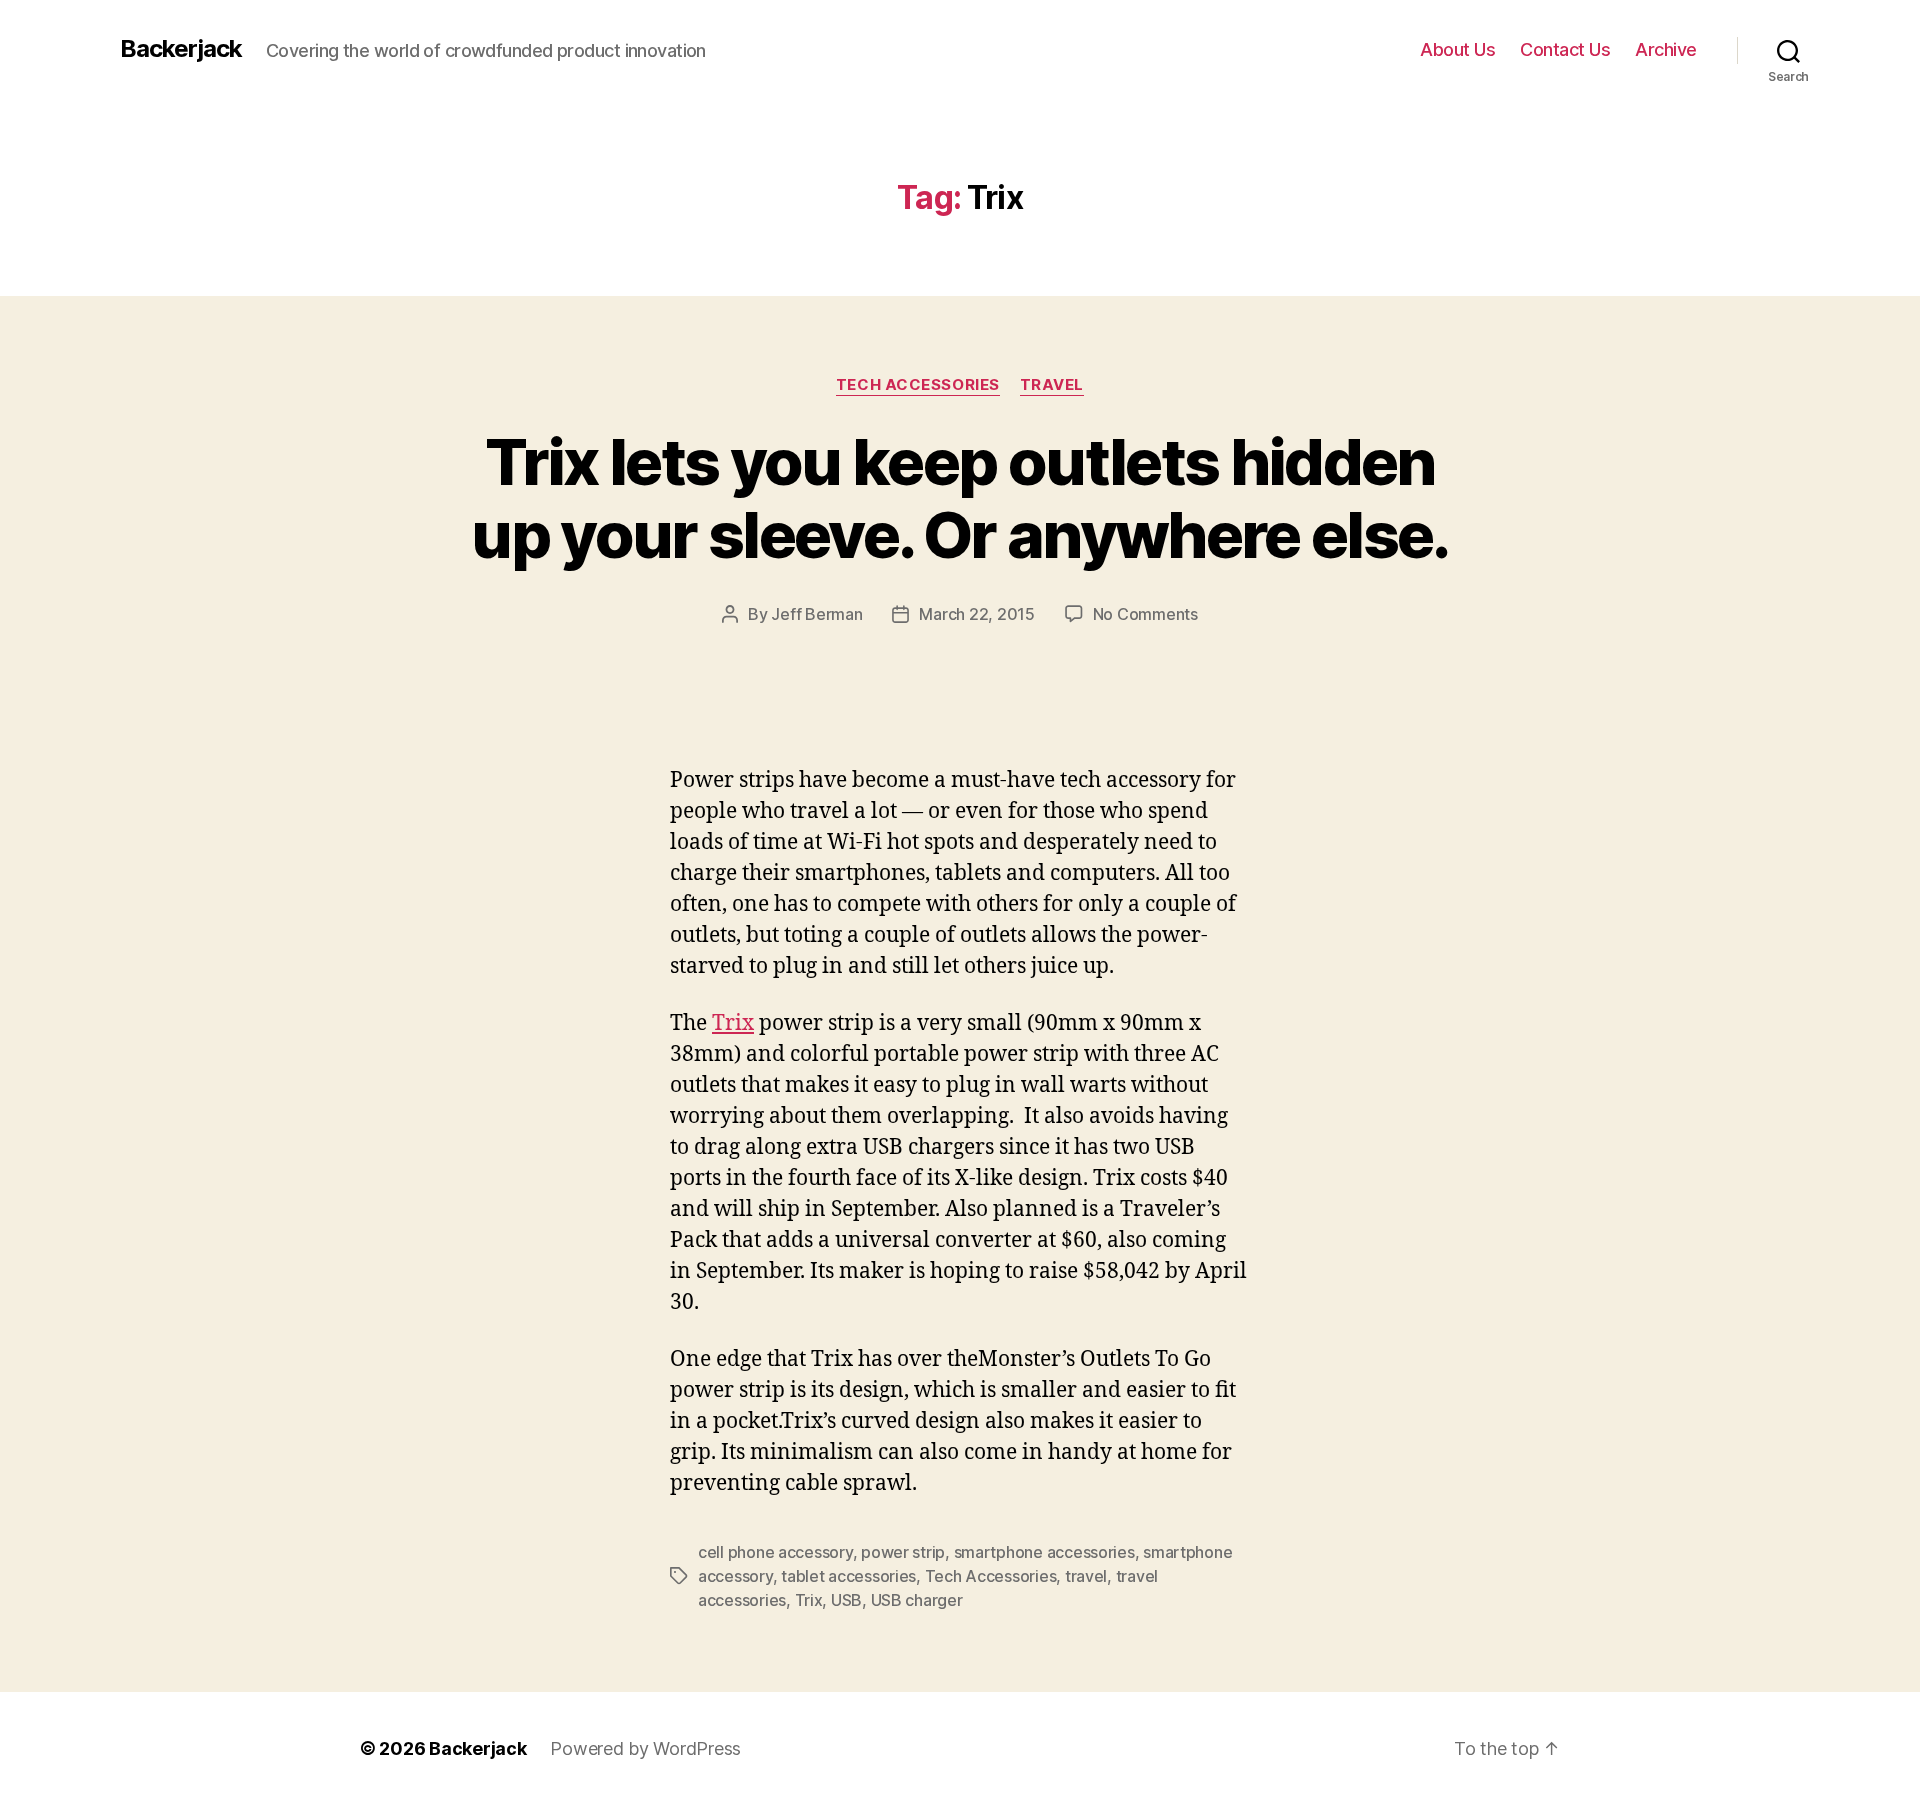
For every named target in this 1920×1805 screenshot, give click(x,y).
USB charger (917, 1600)
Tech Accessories (918, 385)
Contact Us (1565, 49)
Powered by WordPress (645, 1748)
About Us (1457, 49)
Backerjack (181, 49)
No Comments (1145, 614)
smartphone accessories (1044, 1552)
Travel (1052, 385)
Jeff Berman (816, 614)
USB (846, 1600)
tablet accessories (848, 1576)
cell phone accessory (775, 1552)
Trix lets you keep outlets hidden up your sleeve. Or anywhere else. (959, 498)
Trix (733, 1023)
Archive (1666, 49)
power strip (903, 1552)
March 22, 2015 (976, 614)
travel (1086, 1576)
